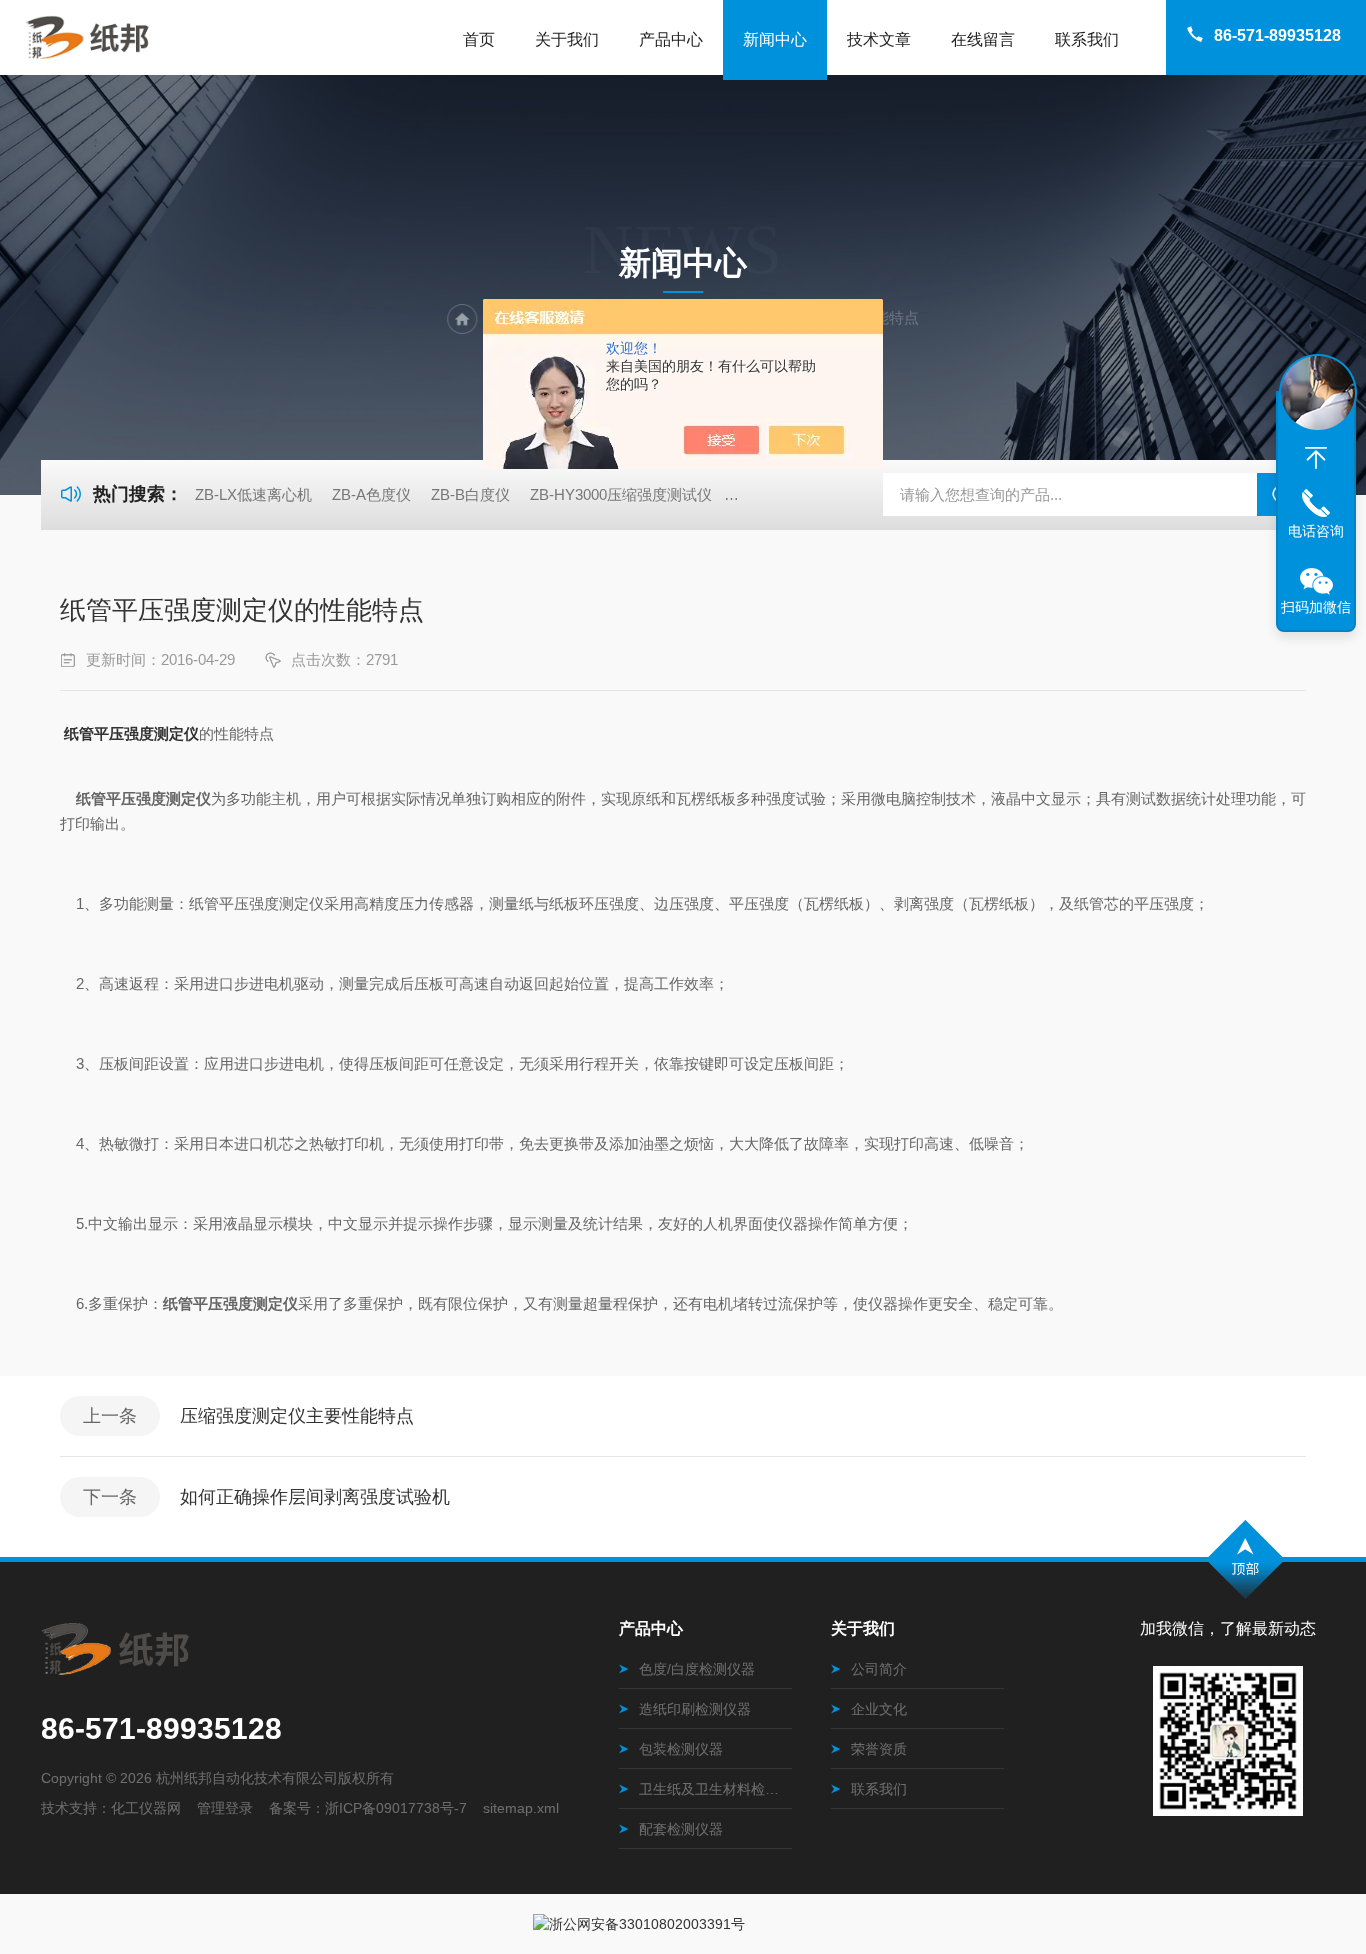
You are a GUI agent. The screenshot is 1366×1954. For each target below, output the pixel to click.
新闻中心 (775, 39)
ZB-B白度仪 (470, 494)
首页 (479, 39)
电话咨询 (1316, 531)
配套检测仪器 (681, 1829)
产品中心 (671, 39)
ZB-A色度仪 (371, 494)
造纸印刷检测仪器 (695, 1709)
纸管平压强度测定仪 (131, 733)
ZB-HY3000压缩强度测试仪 (621, 494)
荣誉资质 (879, 1749)
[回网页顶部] (1316, 458)
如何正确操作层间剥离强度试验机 (315, 1497)
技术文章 (879, 39)
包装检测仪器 (681, 1749)
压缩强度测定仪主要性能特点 (297, 1416)
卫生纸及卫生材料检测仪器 (715, 1789)
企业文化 (879, 1709)
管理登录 (225, 1808)
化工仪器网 (146, 1808)
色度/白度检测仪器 (697, 1669)
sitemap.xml (521, 1808)
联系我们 (1087, 39)
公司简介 (879, 1669)
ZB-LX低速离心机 (253, 494)
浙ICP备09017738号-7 (396, 1808)
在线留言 (983, 39)
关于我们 (567, 39)
